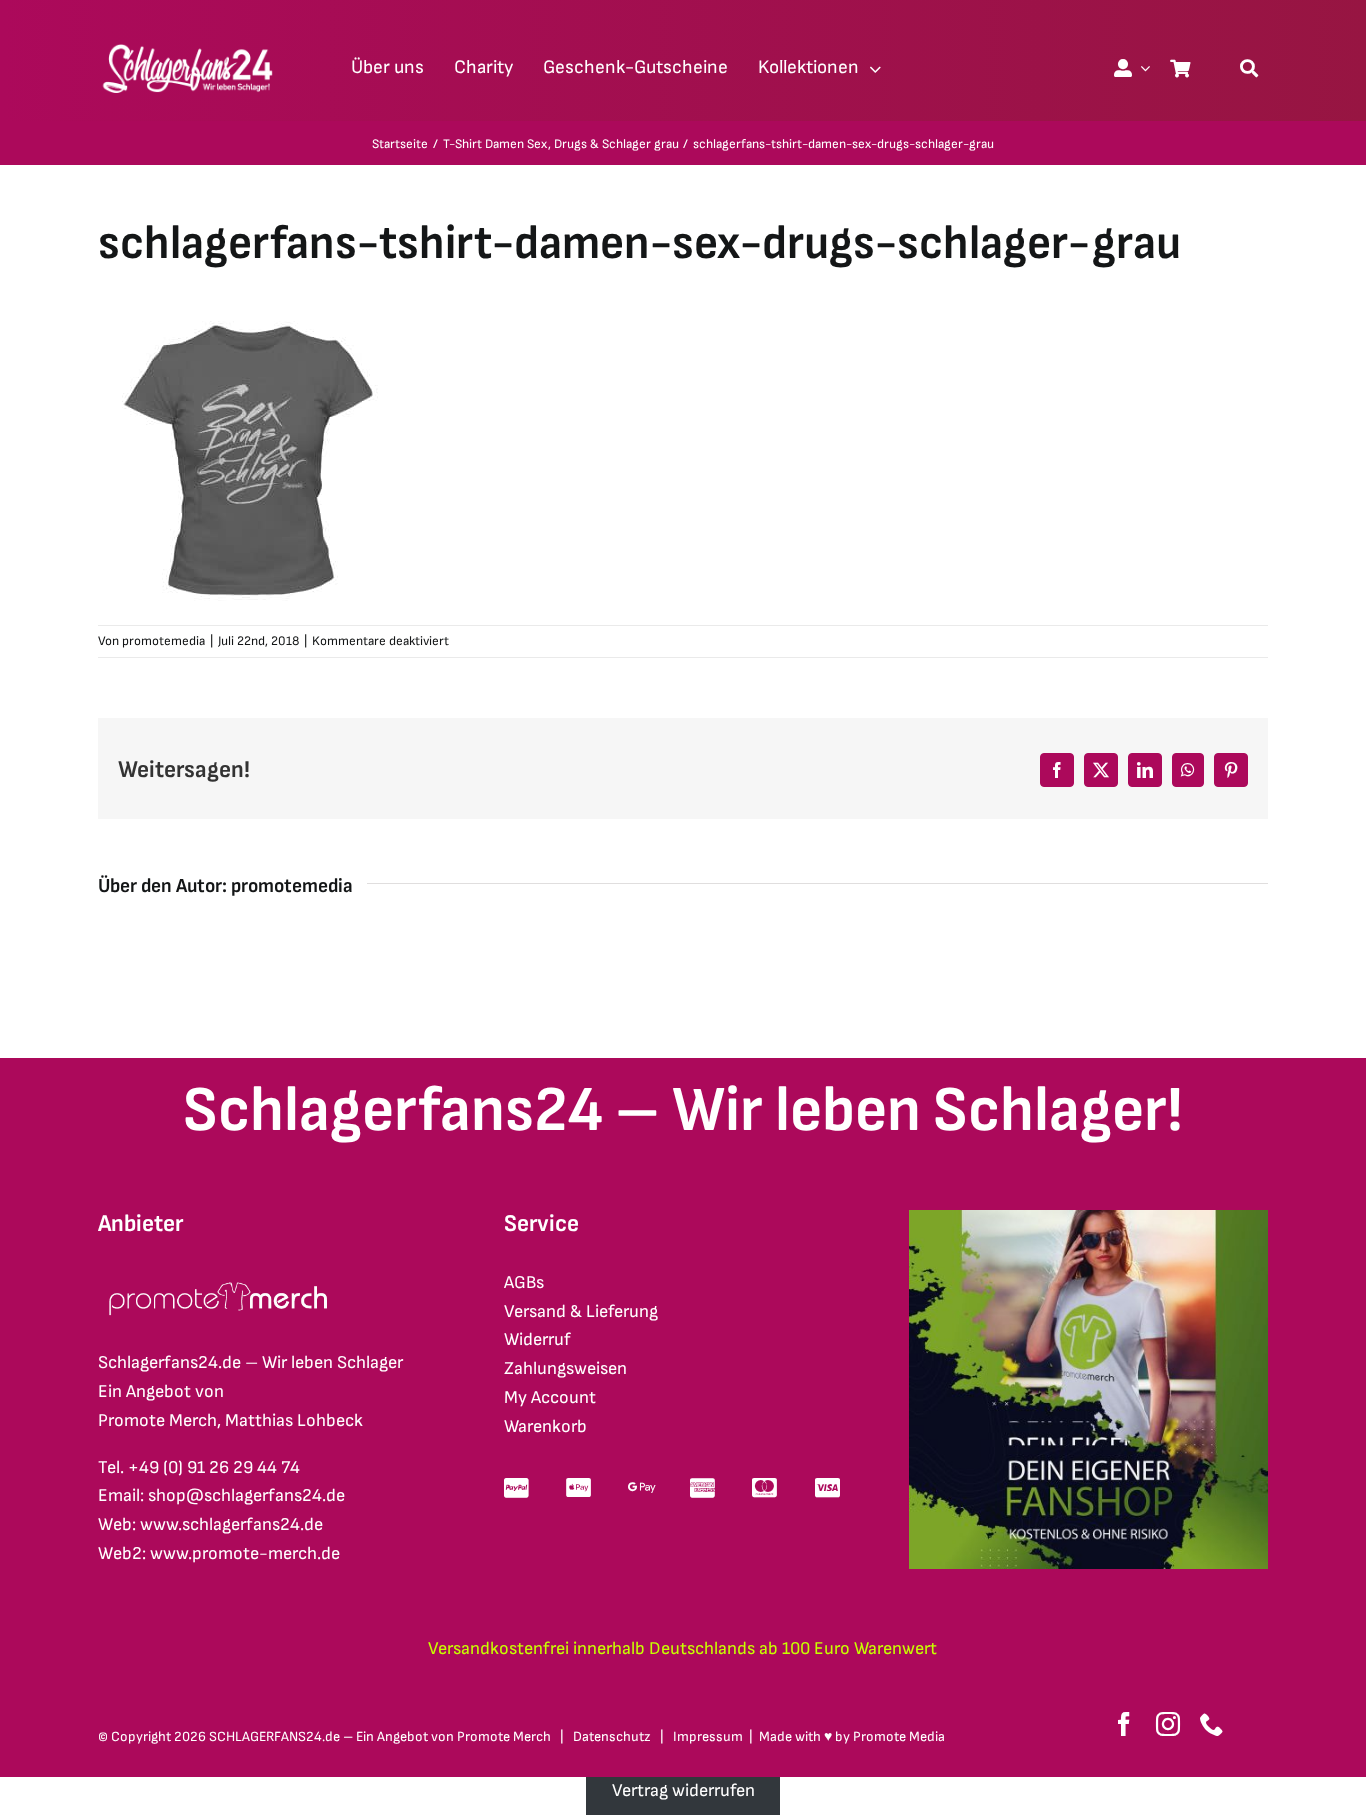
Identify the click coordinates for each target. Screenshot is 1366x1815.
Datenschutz (612, 1736)
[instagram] (1168, 1724)
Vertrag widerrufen (683, 1790)
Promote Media (899, 1736)
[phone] (1212, 1724)
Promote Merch (504, 1736)
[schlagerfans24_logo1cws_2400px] (189, 41)
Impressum (708, 1736)
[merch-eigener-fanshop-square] (1088, 1218)
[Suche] (1249, 68)
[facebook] (1124, 1724)
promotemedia (163, 641)
